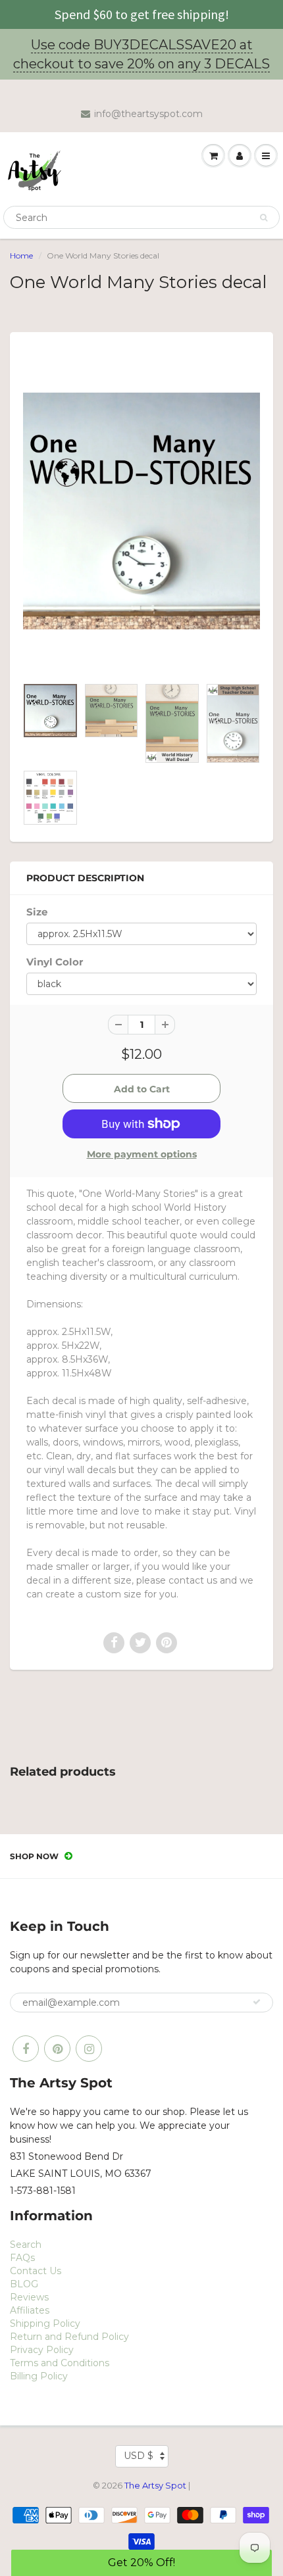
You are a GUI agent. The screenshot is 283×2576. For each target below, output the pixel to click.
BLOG (24, 2284)
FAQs (22, 2258)
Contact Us (36, 2271)
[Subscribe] (257, 2002)
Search (26, 2245)
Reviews (29, 2297)
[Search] (264, 218)
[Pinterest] (57, 2049)
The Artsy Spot (155, 2485)
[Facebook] (26, 2049)
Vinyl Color (55, 962)
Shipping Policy (45, 2323)
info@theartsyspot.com (148, 114)
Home (21, 255)
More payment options (142, 1154)
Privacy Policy (42, 2350)
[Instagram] (89, 2049)
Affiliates (30, 2310)
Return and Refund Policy (69, 2337)
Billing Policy (39, 2376)
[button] (141, 2563)
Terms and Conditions (60, 2363)
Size (37, 912)
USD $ (139, 2456)
